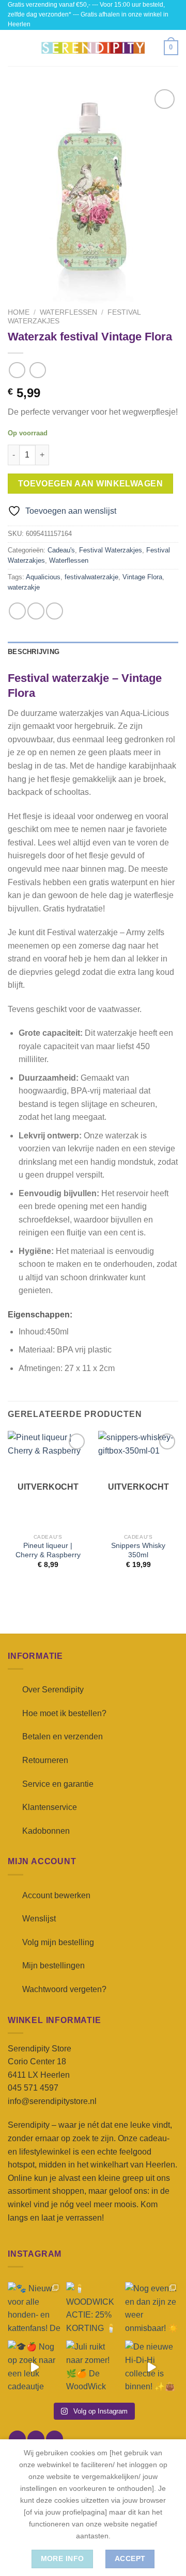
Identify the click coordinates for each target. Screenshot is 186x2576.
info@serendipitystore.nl (52, 2101)
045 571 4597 (33, 2088)
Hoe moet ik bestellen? (64, 1713)
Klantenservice (50, 1807)
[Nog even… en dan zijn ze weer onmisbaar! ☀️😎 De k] (152, 2309)
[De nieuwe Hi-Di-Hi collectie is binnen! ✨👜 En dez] (152, 2367)
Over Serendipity (53, 1690)
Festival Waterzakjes (111, 550)
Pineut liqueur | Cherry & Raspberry (48, 1550)
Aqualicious (43, 577)
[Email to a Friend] (55, 611)
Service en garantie (58, 1784)
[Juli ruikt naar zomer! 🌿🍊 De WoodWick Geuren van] (93, 2367)
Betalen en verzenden (63, 1737)
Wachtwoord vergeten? (64, 1989)
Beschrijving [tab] (34, 652)
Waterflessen (68, 312)
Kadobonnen (46, 1831)
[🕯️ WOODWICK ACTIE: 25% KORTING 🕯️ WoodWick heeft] (93, 2309)
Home (19, 312)
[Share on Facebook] (36, 611)
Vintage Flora (142, 577)
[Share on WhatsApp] (17, 611)
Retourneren (45, 1760)
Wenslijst (39, 1919)
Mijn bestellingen (53, 1966)
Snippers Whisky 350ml (138, 1550)
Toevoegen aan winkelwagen (91, 484)
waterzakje (24, 587)
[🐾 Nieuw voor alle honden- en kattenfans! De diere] (34, 2309)
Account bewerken (56, 1895)
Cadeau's (61, 550)
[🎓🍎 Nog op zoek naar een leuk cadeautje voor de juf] (34, 2367)
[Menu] (14, 48)
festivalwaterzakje (91, 577)
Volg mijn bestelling (58, 1942)
